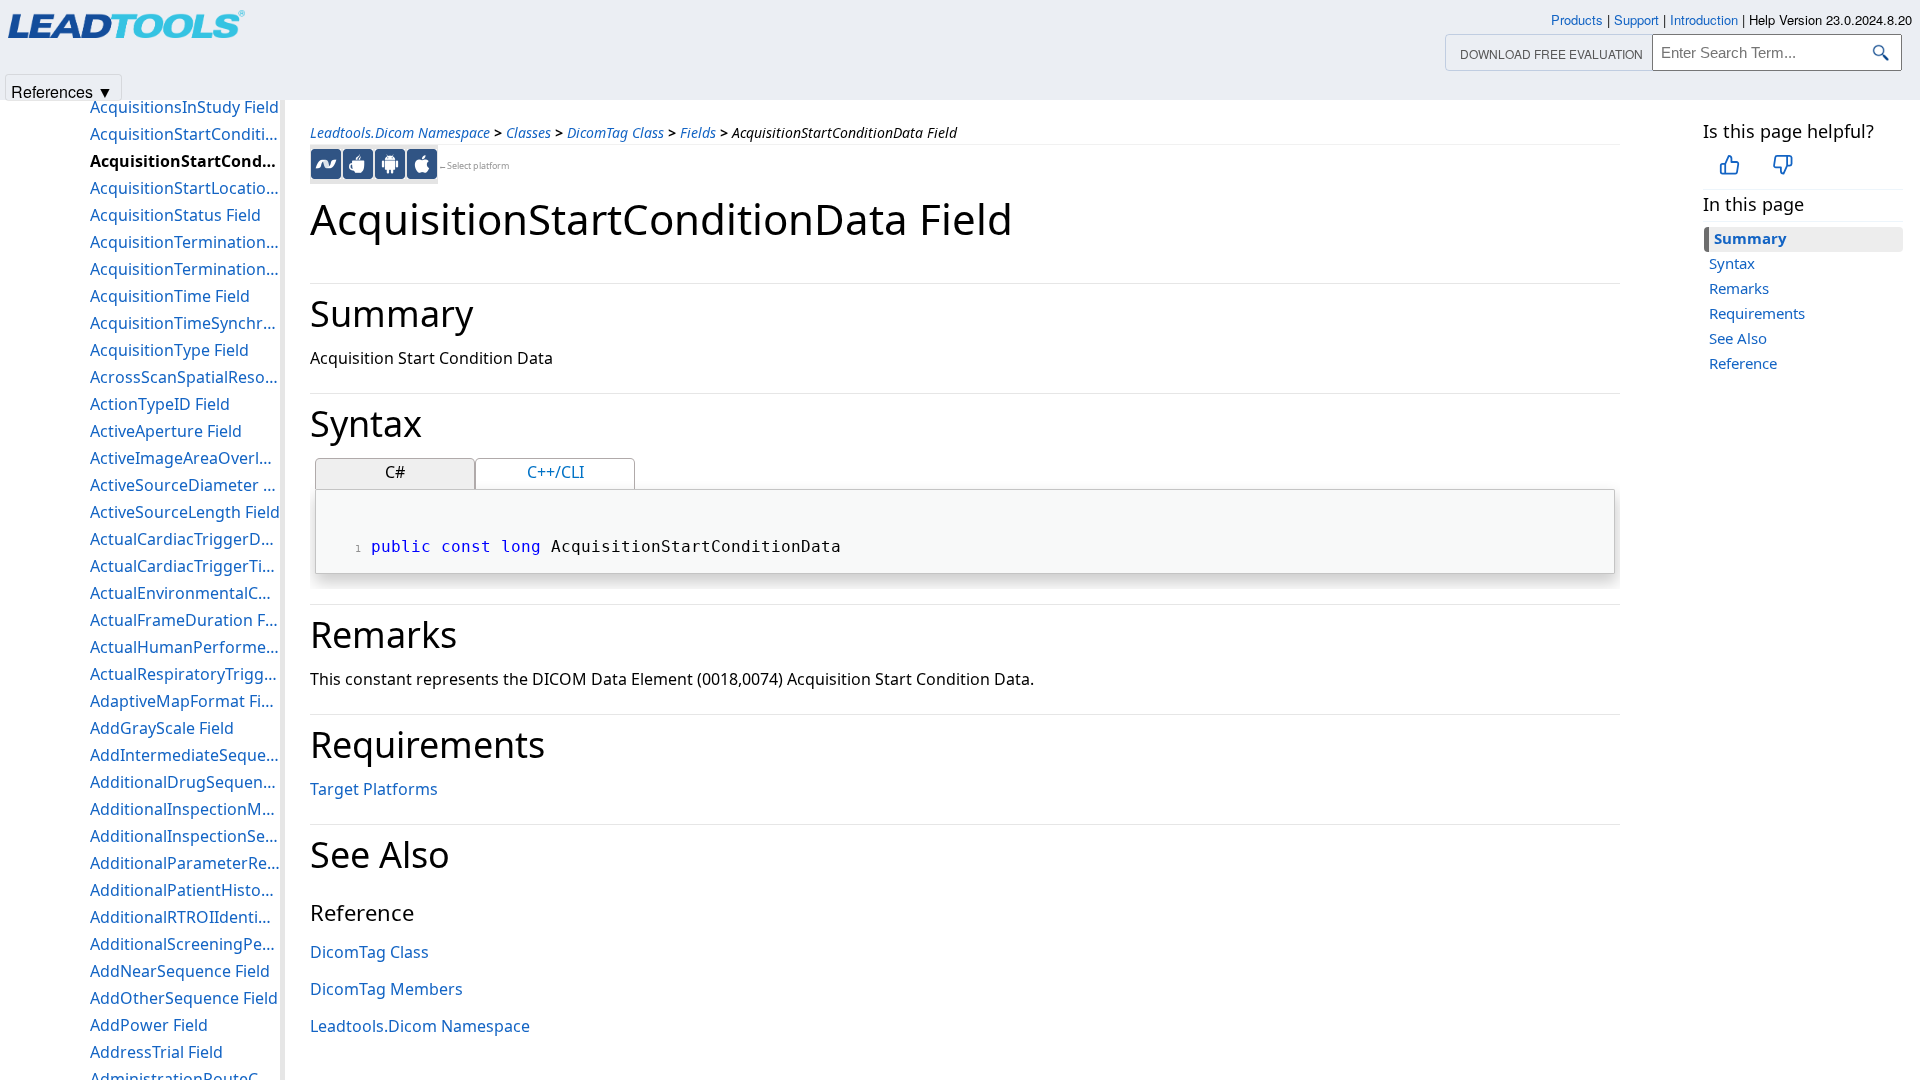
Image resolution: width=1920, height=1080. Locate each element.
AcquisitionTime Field (170, 296)
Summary (1750, 238)
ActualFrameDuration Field (185, 620)
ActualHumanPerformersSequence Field (185, 647)
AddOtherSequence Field (184, 998)
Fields (698, 132)
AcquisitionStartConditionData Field (185, 161)
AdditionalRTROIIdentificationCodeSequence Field (185, 917)
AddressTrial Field (156, 1052)
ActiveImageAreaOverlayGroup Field (185, 458)
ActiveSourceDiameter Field (185, 485)
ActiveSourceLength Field (185, 512)
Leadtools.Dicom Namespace (400, 132)
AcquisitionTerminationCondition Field (185, 242)
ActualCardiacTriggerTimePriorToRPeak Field (185, 566)
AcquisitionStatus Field (175, 215)
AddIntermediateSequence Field (185, 755)
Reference (1743, 363)
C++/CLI (555, 472)
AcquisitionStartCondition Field (185, 134)
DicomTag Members (386, 989)
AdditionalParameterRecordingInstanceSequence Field (185, 863)
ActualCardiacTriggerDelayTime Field (185, 539)
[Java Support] (358, 164)
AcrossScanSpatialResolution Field (185, 377)
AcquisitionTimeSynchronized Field (185, 323)
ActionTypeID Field (160, 404)
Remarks (1739, 288)
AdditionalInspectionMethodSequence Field (185, 809)
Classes (528, 132)
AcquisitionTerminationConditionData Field (185, 269)
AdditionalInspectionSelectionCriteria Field (185, 836)
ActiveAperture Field (166, 431)
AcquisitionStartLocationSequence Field (185, 188)
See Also (1738, 338)
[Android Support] (390, 164)
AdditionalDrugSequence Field (185, 782)
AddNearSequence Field (180, 971)
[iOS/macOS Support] (422, 164)
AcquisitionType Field (169, 350)
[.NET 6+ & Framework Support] (326, 164)
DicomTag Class (615, 132)
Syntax (1732, 263)
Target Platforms (374, 789)
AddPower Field (149, 1025)
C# (395, 472)
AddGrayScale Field (162, 728)
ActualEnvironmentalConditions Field (185, 593)
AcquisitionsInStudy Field (184, 107)
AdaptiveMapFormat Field (185, 701)
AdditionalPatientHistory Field (185, 890)
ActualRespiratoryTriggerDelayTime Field (185, 674)
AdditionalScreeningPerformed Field (185, 944)
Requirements (1757, 313)
